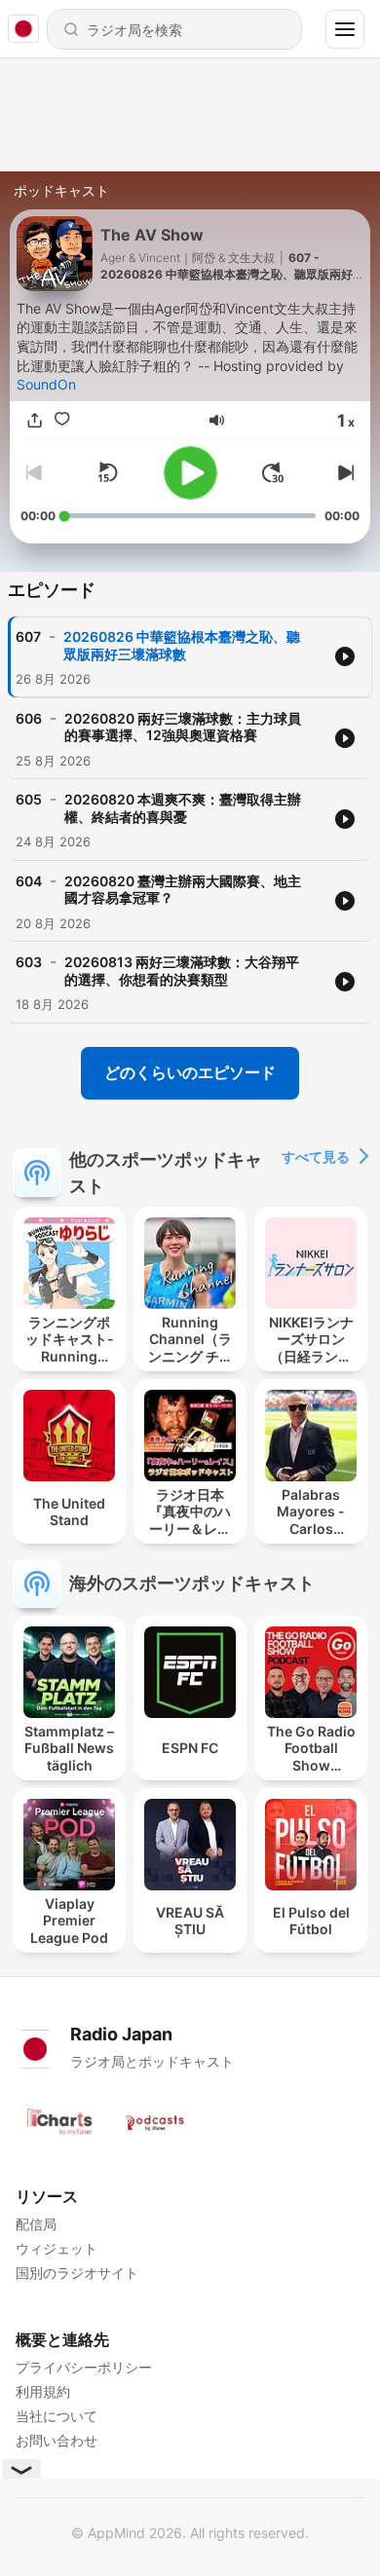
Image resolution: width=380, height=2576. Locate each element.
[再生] (190, 473)
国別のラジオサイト (77, 2273)
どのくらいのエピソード (190, 1072)
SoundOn (46, 384)
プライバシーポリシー (84, 2367)
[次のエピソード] (344, 472)
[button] (217, 420)
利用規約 (43, 2391)
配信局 (36, 2224)
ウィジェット (57, 2248)
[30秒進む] (273, 472)
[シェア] (34, 420)
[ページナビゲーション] (345, 29)
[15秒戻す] (107, 472)
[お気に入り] (61, 420)
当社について (57, 2416)
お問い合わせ (57, 2440)
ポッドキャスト (61, 190)
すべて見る (316, 1157)
